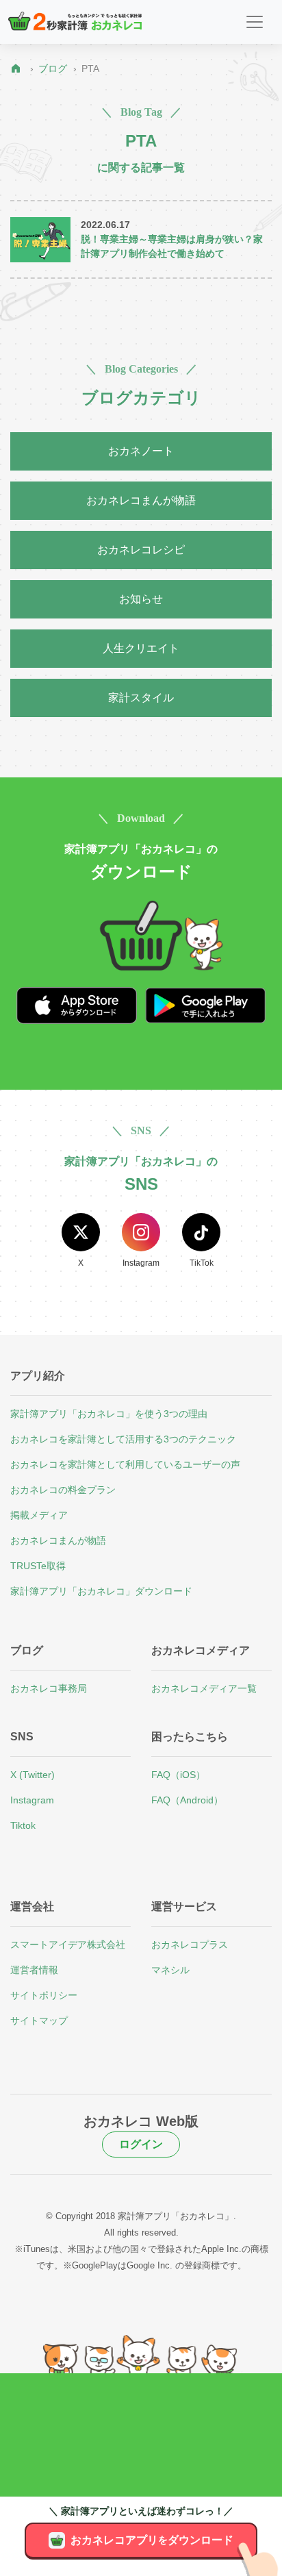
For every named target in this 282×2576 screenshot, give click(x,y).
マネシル (170, 1970)
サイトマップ (39, 2021)
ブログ (53, 68)
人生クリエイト (141, 648)
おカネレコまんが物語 (141, 500)
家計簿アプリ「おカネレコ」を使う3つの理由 (109, 1414)
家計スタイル (141, 698)
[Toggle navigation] (255, 22)
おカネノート (141, 451)
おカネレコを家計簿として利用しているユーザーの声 (125, 1464)
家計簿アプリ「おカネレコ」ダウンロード (101, 1591)
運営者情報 (34, 1970)
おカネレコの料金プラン (63, 1490)
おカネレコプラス (190, 1944)
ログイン (141, 2144)
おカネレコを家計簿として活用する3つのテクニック (123, 1439)
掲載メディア (39, 1515)
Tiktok (23, 1825)
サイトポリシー (44, 1995)
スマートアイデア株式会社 (68, 1944)
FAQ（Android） (187, 1800)
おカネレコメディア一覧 (204, 1688)
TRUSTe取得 (38, 1566)
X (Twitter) (33, 1775)
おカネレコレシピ (141, 550)
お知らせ (141, 599)
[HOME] (19, 69)
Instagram (32, 1800)
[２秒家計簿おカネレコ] (75, 22)
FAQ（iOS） (178, 1775)
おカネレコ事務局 (49, 1688)
